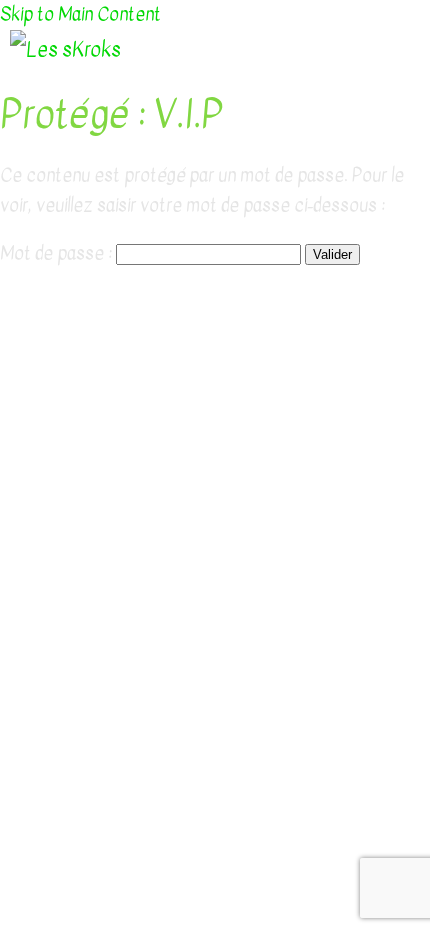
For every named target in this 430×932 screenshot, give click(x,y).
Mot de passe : (58, 253)
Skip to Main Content (80, 14)
